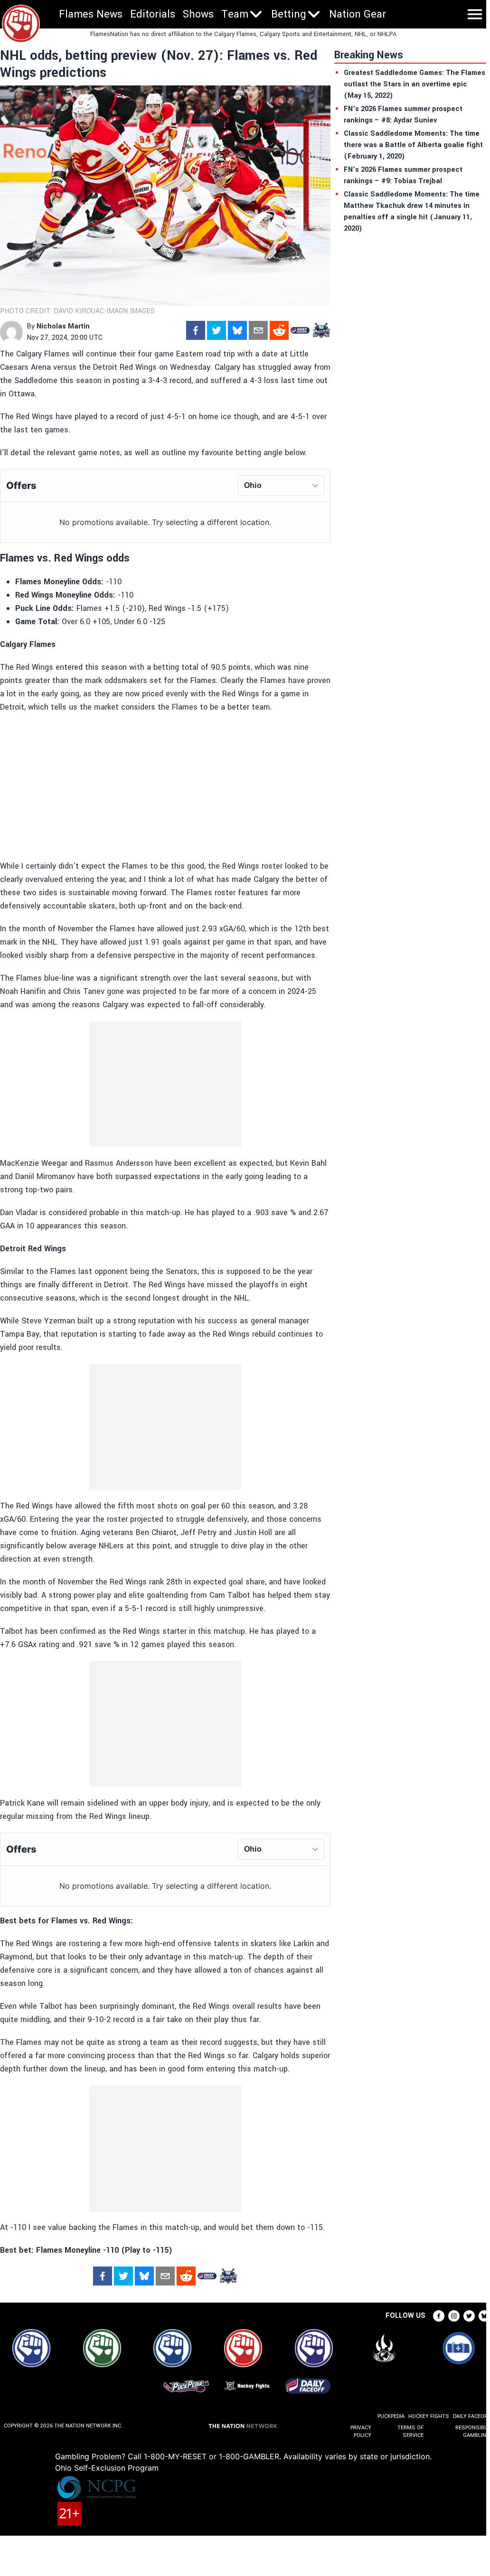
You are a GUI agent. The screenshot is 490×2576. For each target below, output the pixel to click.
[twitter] (217, 330)
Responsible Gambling (473, 2431)
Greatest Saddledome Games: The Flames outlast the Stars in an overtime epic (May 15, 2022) (415, 84)
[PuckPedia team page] (321, 330)
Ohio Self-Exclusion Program (107, 2468)
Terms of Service (410, 2431)
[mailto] (258, 330)
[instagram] (454, 2316)
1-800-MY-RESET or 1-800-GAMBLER (212, 2456)
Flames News (91, 14)
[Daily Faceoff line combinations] (300, 330)
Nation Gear (358, 14)
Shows (198, 14)
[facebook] (196, 330)
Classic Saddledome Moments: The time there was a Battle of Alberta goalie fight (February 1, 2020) (413, 145)
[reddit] (279, 330)
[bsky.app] (237, 330)
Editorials (153, 14)
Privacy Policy (361, 2431)
